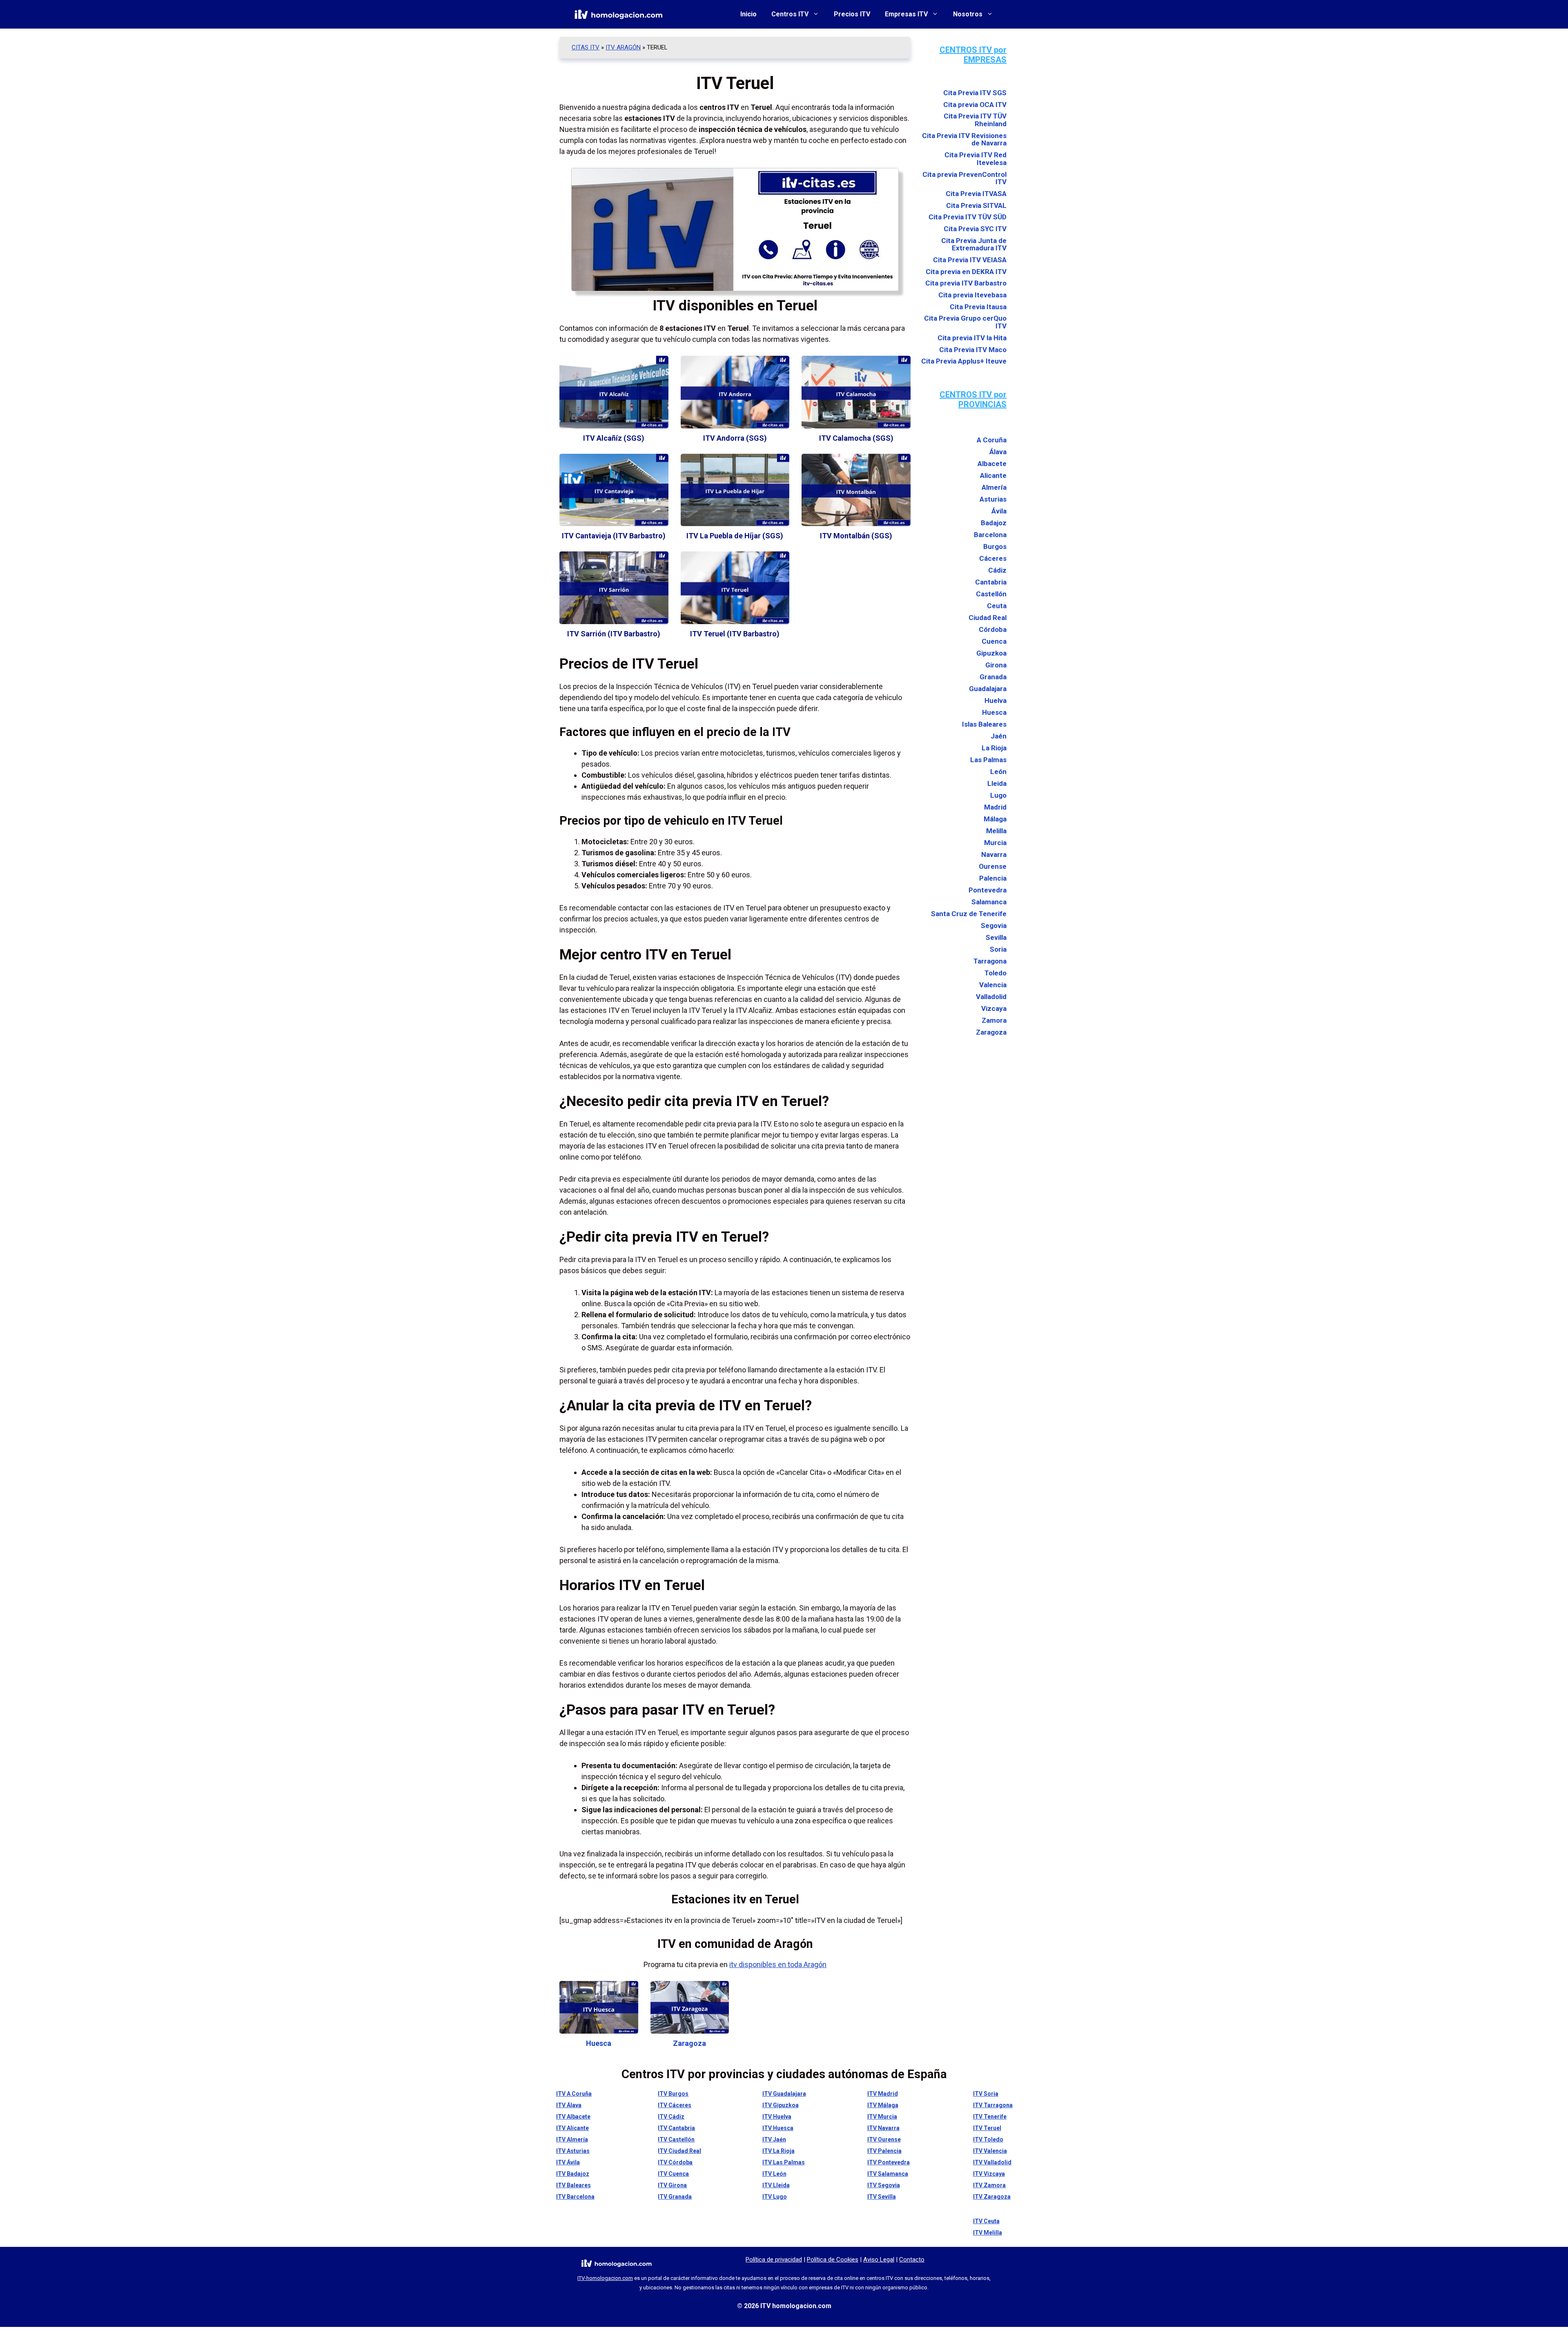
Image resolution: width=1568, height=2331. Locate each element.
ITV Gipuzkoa (781, 2105)
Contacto (912, 2260)
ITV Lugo (775, 2197)
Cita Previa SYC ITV (975, 229)
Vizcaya (994, 1008)
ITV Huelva (777, 2117)
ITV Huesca (778, 2128)
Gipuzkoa (991, 653)
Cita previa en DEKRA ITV (966, 272)
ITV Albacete (573, 2117)
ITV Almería (572, 2139)
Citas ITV (586, 47)
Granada (993, 677)
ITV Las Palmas (784, 2162)
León (998, 772)
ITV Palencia (884, 2151)
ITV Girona (672, 2185)
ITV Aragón (623, 47)
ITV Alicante (572, 2128)
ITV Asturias (573, 2151)
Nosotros (968, 14)
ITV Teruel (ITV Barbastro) (735, 634)
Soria (998, 949)
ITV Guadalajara (784, 2094)
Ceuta (997, 606)
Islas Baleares (984, 724)
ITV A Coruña (574, 2094)
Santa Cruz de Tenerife (969, 914)
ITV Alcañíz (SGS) (614, 438)
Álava (998, 452)
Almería (994, 487)
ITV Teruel (987, 2128)
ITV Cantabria (676, 2128)
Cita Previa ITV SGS (975, 93)
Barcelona (990, 535)
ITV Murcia (882, 2117)
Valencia (993, 985)
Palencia (993, 878)
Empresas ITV (906, 14)
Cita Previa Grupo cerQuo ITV (965, 322)
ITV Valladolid (992, 2162)
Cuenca (994, 641)
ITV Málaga (883, 2105)
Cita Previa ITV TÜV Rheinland (975, 120)
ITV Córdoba (675, 2162)
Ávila (999, 511)
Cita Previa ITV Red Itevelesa (976, 159)
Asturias (993, 499)
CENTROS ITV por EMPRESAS (973, 55)
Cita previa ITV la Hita (972, 338)
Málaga (995, 819)
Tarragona (990, 961)
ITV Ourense (884, 2139)
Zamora (994, 1020)
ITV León (774, 2174)
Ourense (993, 866)
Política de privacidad (774, 2260)
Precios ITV (852, 14)
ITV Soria (986, 2094)
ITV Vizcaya (989, 2174)
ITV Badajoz (573, 2174)
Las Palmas (988, 760)
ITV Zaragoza (992, 2197)
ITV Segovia (884, 2185)
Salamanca (989, 902)
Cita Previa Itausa (978, 307)
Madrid (995, 807)
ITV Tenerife (990, 2117)
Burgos (995, 547)
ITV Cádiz (671, 2117)
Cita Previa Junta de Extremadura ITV (974, 244)
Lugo (998, 795)
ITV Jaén (774, 2139)
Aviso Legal (879, 2260)
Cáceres (993, 558)
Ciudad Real (988, 618)
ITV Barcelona (575, 2197)
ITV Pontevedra (889, 2162)
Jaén (999, 736)
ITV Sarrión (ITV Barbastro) (614, 634)
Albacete (992, 464)
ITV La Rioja (778, 2151)
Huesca (599, 2043)
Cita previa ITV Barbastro (966, 283)
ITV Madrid (883, 2094)
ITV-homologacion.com (605, 2278)
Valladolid (991, 997)
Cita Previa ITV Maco (973, 350)
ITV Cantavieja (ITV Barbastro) (614, 536)
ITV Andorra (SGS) (735, 438)
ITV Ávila (568, 2162)
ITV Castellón (676, 2139)
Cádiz (997, 570)
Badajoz (994, 523)
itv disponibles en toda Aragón (778, 1964)
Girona (996, 665)
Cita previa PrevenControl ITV (964, 178)
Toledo (996, 973)
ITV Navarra (883, 2128)
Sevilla (996, 937)
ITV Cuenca (673, 2174)
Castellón (991, 594)
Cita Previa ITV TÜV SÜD (968, 217)
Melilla (996, 831)
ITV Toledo (988, 2139)
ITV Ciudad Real (679, 2151)
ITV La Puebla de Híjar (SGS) (735, 536)
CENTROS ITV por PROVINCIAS (973, 399)
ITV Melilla (988, 2233)
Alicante (993, 475)
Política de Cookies (833, 2260)
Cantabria (991, 582)
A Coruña (992, 440)
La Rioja (994, 748)
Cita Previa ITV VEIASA (970, 260)
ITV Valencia (990, 2151)
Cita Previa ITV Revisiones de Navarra (964, 139)
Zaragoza (689, 2043)
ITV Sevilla (882, 2197)
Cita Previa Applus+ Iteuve (964, 361)
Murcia (995, 843)
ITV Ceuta (986, 2221)
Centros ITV (790, 14)
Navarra (994, 854)
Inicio (748, 14)
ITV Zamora (989, 2185)
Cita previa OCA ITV (975, 105)
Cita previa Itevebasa (972, 295)
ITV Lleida (776, 2185)
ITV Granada (675, 2197)
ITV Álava (569, 2105)
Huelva (996, 700)
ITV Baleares (574, 2185)
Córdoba (993, 629)
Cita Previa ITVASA (976, 194)
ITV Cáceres (675, 2105)
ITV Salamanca (888, 2174)
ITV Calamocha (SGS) (856, 438)
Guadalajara (988, 689)
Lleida (997, 783)
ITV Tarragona (993, 2105)
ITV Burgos (673, 2094)
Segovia (994, 926)
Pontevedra (988, 890)
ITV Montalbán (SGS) (856, 536)
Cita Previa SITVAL (976, 206)
